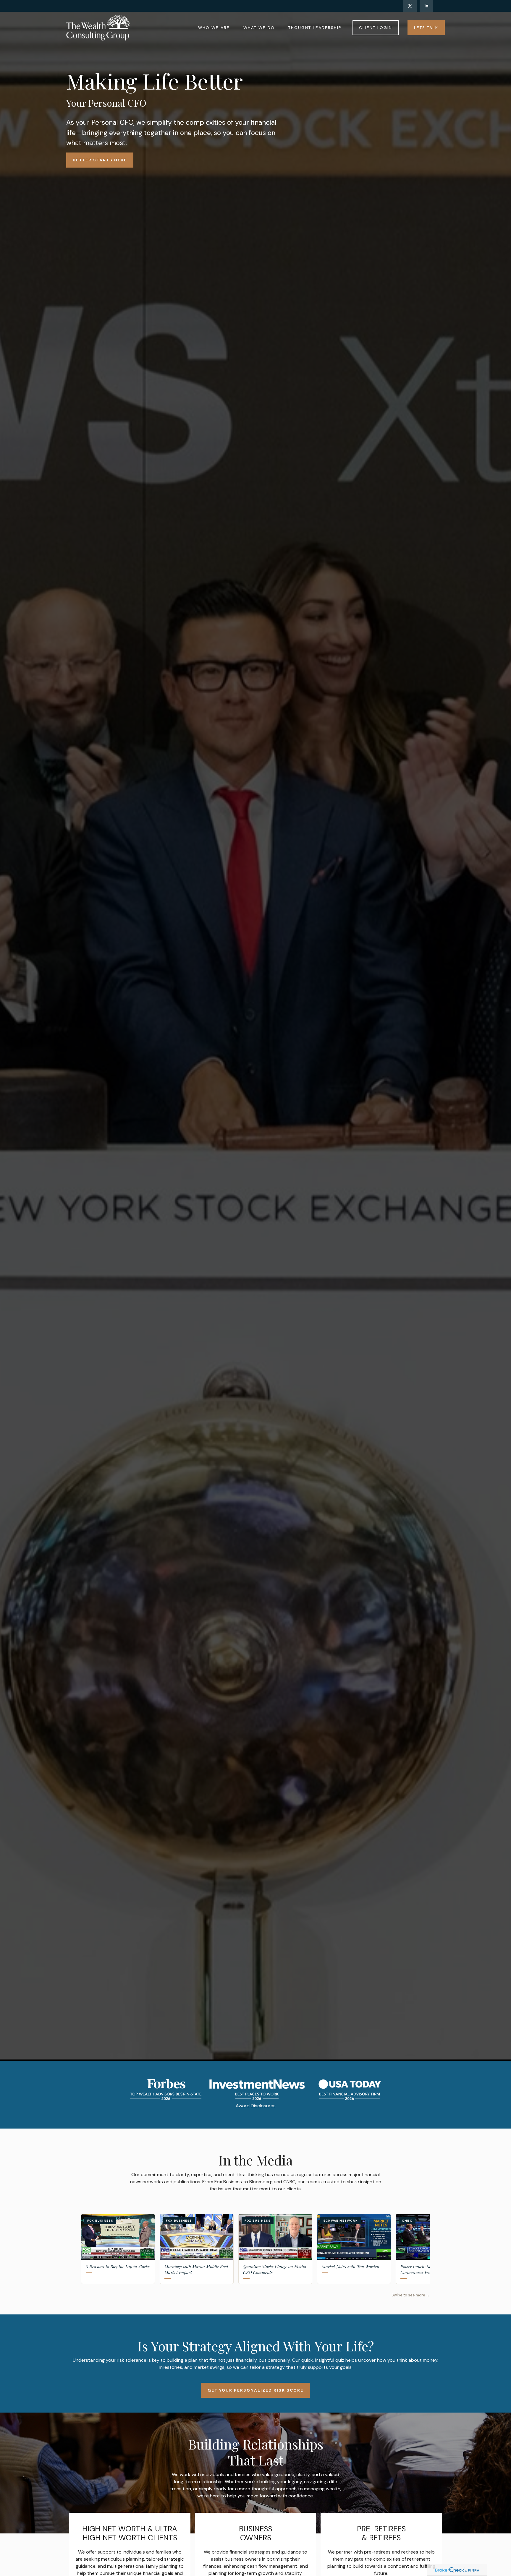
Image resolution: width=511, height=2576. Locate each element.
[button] (214, 27)
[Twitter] (410, 6)
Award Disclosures (256, 2106)
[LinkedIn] (426, 6)
